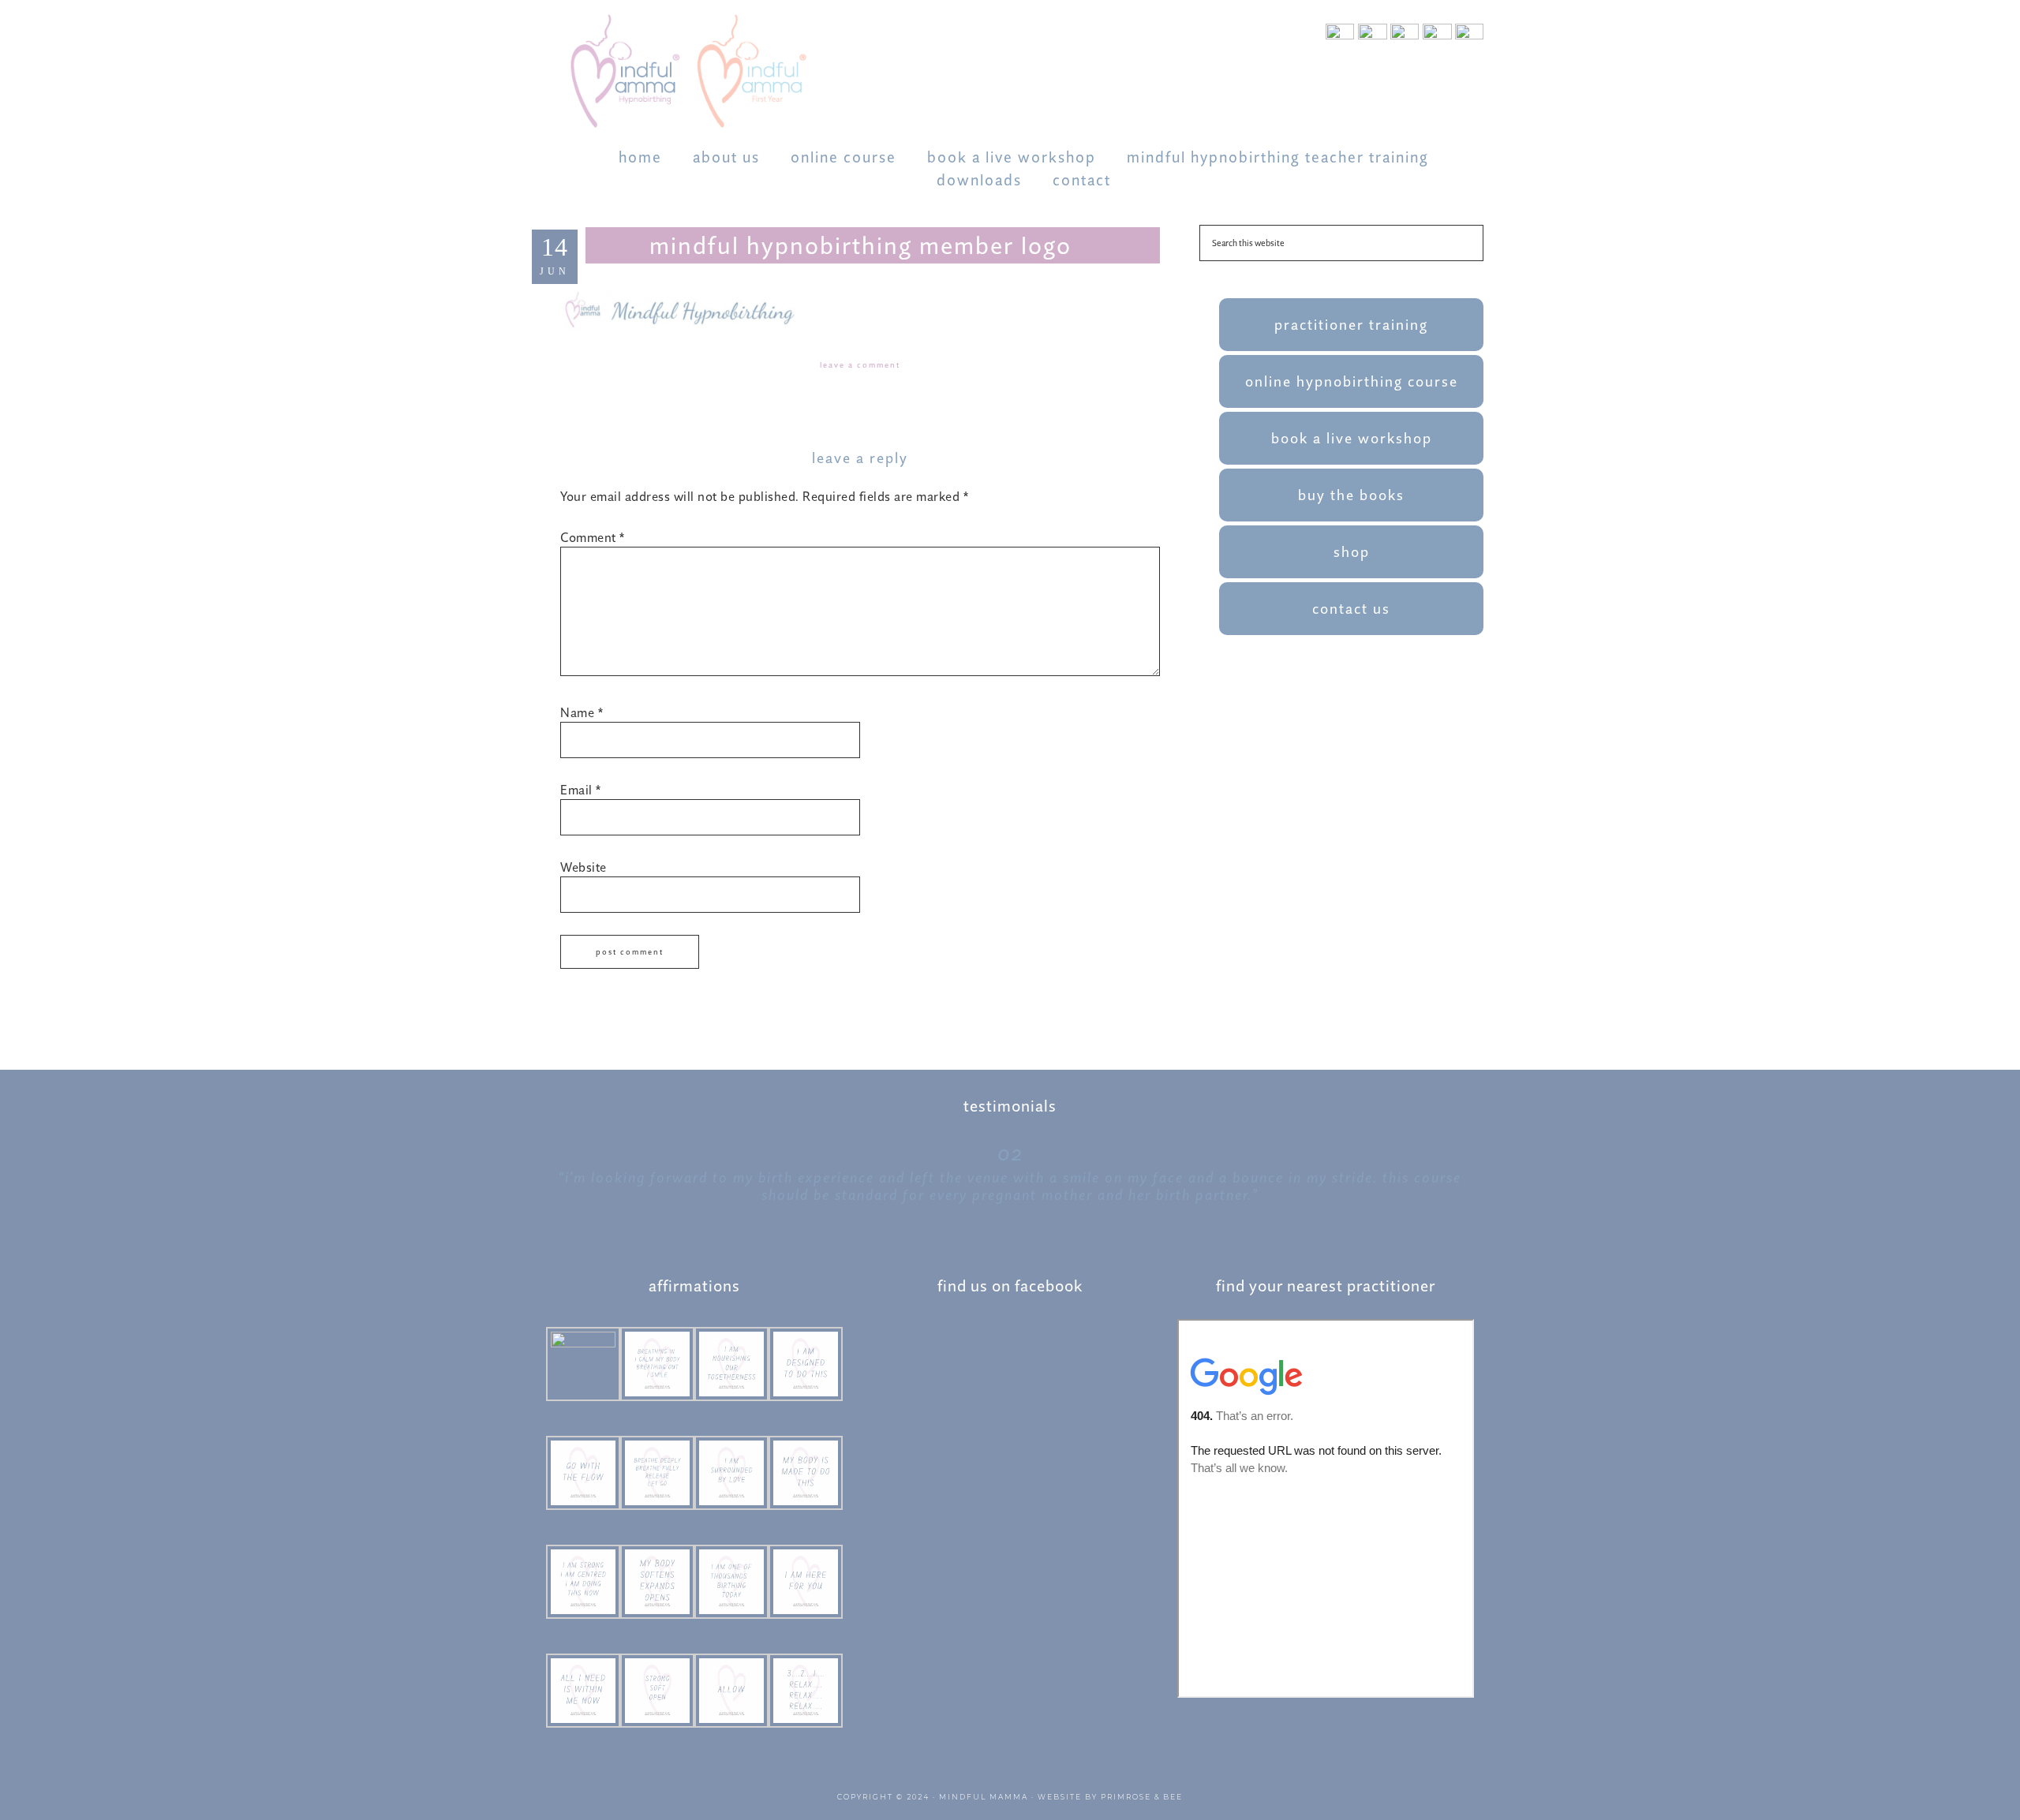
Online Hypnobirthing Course (1352, 381)
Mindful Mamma (984, 1797)
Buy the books (1351, 495)
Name (582, 712)
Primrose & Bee (1142, 1797)
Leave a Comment (860, 365)
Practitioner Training (1351, 325)
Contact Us (1351, 609)
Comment (593, 537)
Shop (1352, 552)
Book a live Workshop (1352, 438)
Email (581, 790)
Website (584, 867)
